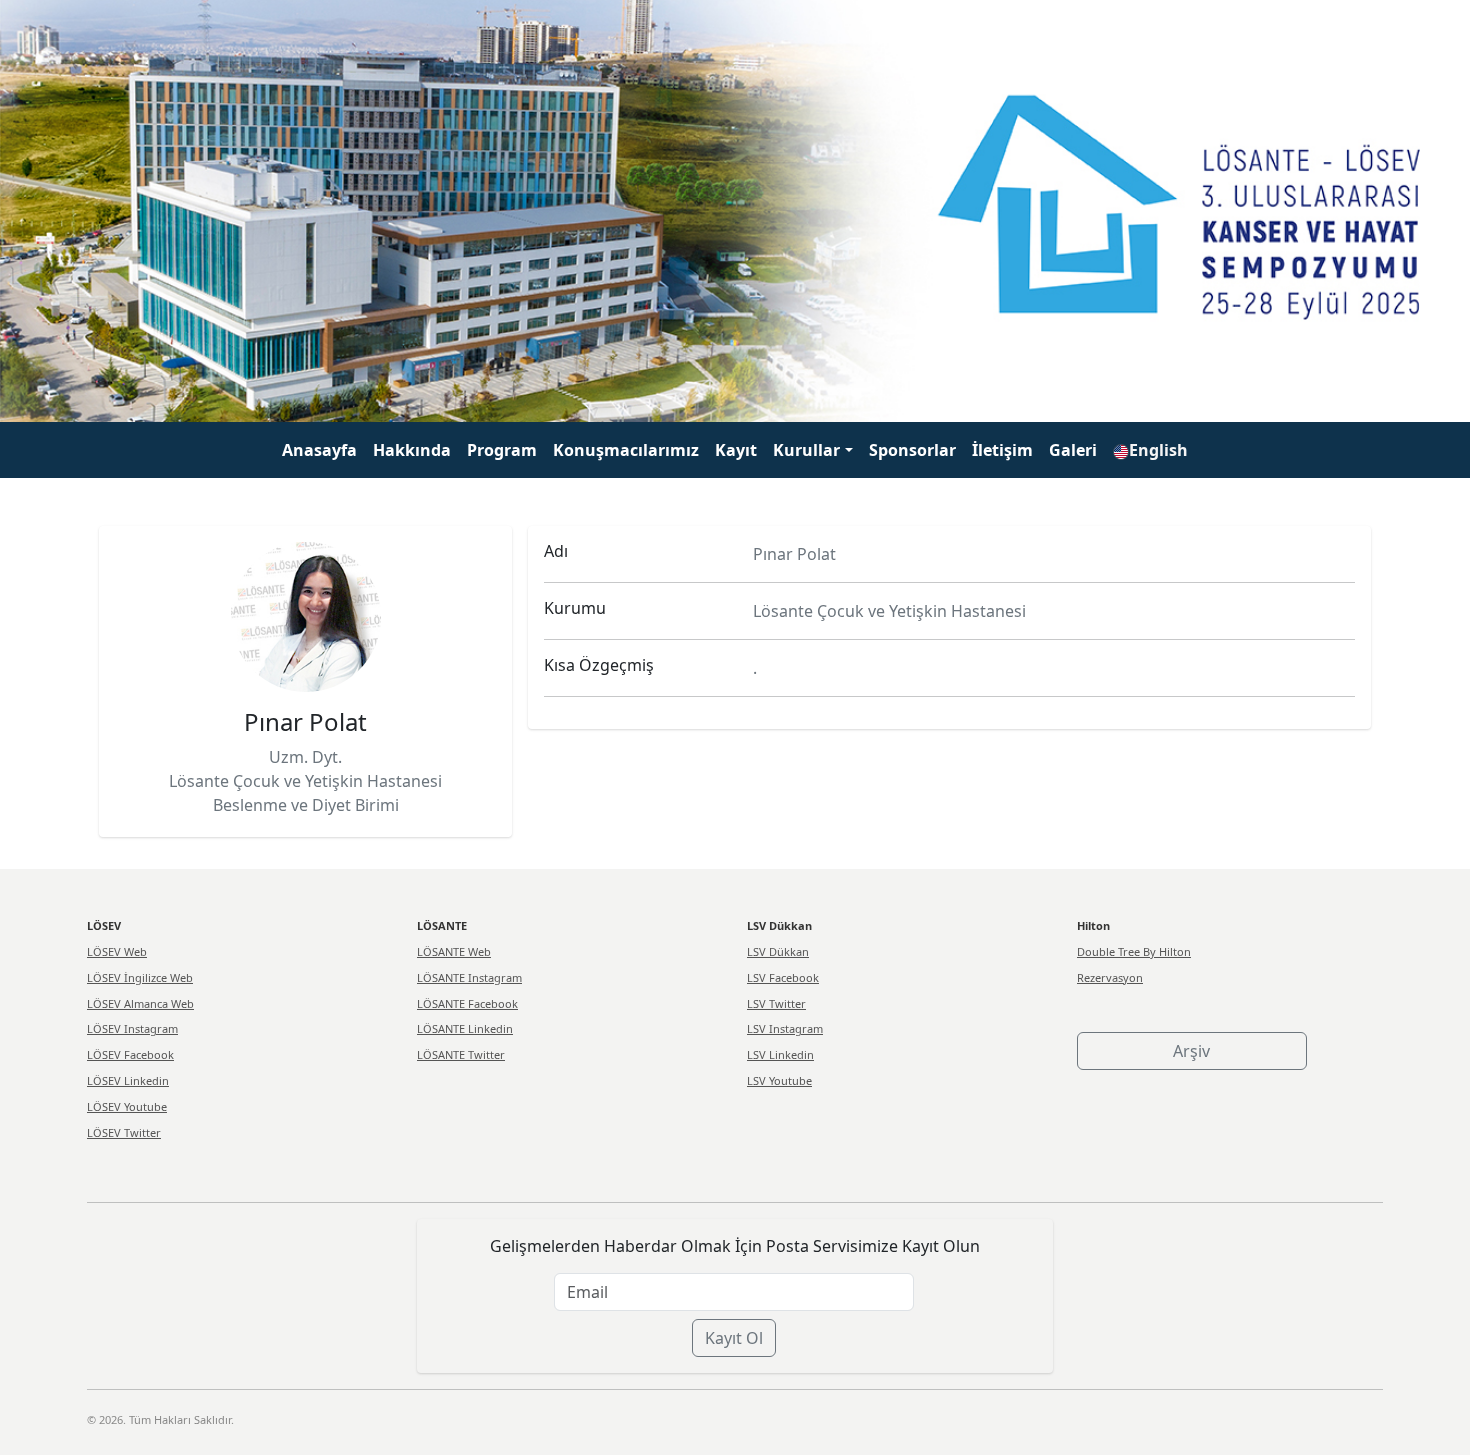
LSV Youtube (779, 1080)
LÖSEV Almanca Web (140, 1003)
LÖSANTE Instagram (469, 977)
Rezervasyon (1110, 977)
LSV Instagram (785, 1028)
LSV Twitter (776, 1003)
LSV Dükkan (778, 951)
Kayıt (736, 450)
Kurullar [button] (806, 450)
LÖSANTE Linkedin (465, 1028)
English (1158, 450)
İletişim (1002, 450)
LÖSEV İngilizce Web (140, 977)
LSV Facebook (783, 977)
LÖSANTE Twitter (461, 1054)
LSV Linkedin (780, 1054)
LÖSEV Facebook (130, 1054)
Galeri (1073, 450)
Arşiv (1191, 1051)
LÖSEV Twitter (124, 1132)
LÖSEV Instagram (132, 1028)
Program (502, 450)
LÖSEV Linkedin (128, 1080)
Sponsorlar (912, 450)
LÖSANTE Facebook (467, 1003)
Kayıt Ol (734, 1338)
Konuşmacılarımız (626, 450)
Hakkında (412, 450)
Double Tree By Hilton (1134, 951)
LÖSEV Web (117, 951)
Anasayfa (319, 450)
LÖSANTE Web (454, 951)
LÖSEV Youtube (127, 1106)
